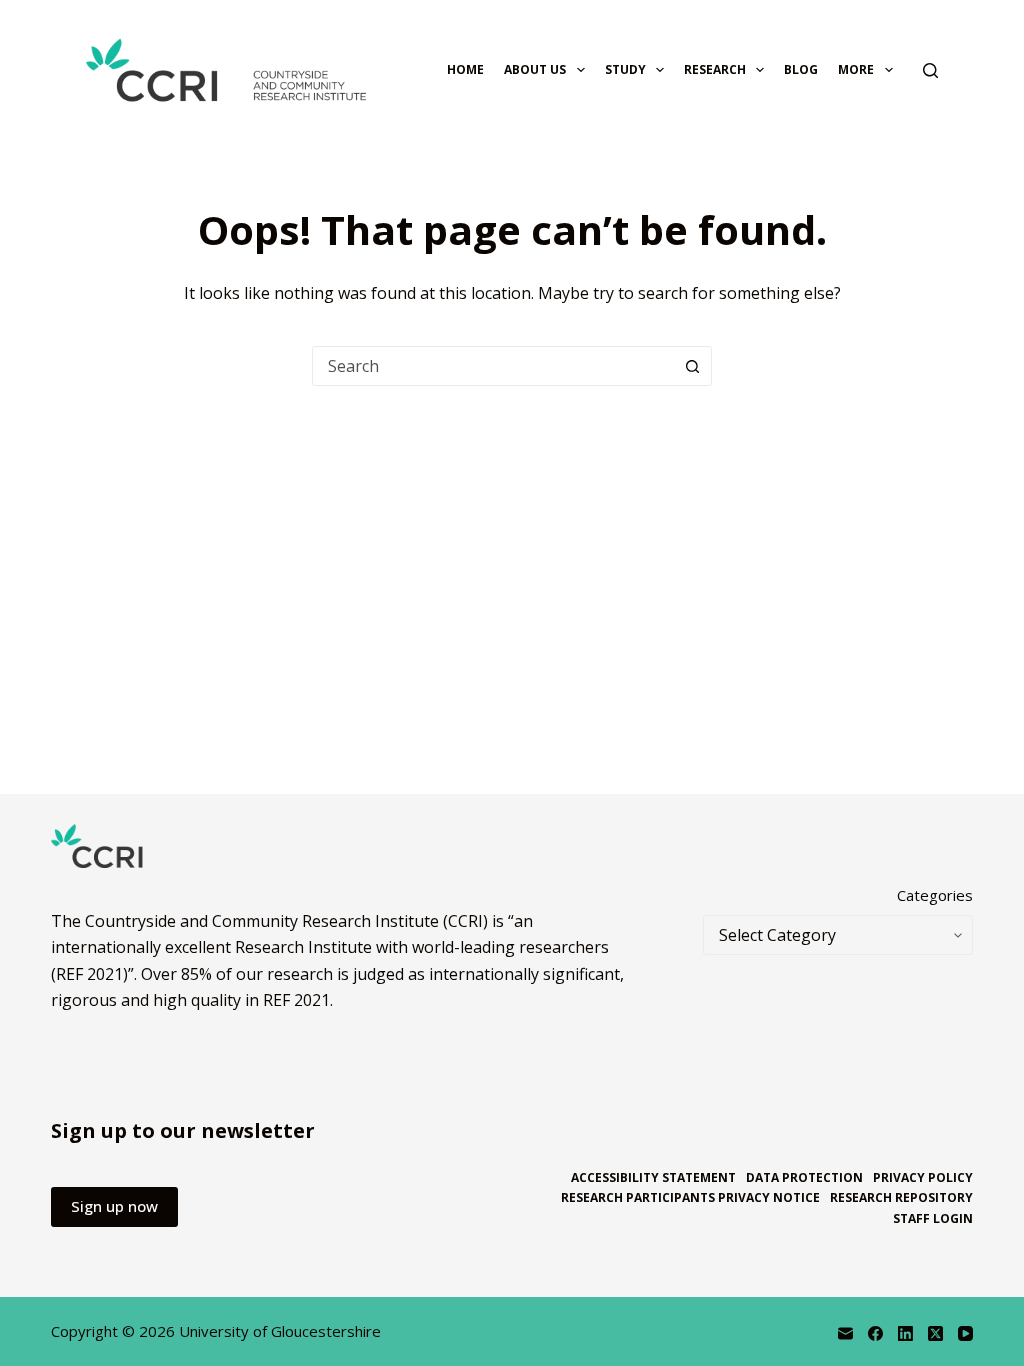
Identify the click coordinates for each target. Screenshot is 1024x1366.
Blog (801, 69)
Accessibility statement (653, 1178)
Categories (935, 895)
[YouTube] (965, 1333)
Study (625, 69)
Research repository (901, 1198)
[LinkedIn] (905, 1333)
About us (535, 69)
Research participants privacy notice (690, 1198)
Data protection (804, 1178)
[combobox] (493, 366)
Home (465, 69)
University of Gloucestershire (280, 1331)
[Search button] (692, 366)
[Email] (845, 1333)
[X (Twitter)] (935, 1333)
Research (715, 69)
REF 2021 (296, 1000)
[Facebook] (875, 1333)
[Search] (930, 70)
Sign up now (114, 1206)
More (856, 69)
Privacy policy (923, 1178)
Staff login (933, 1219)
